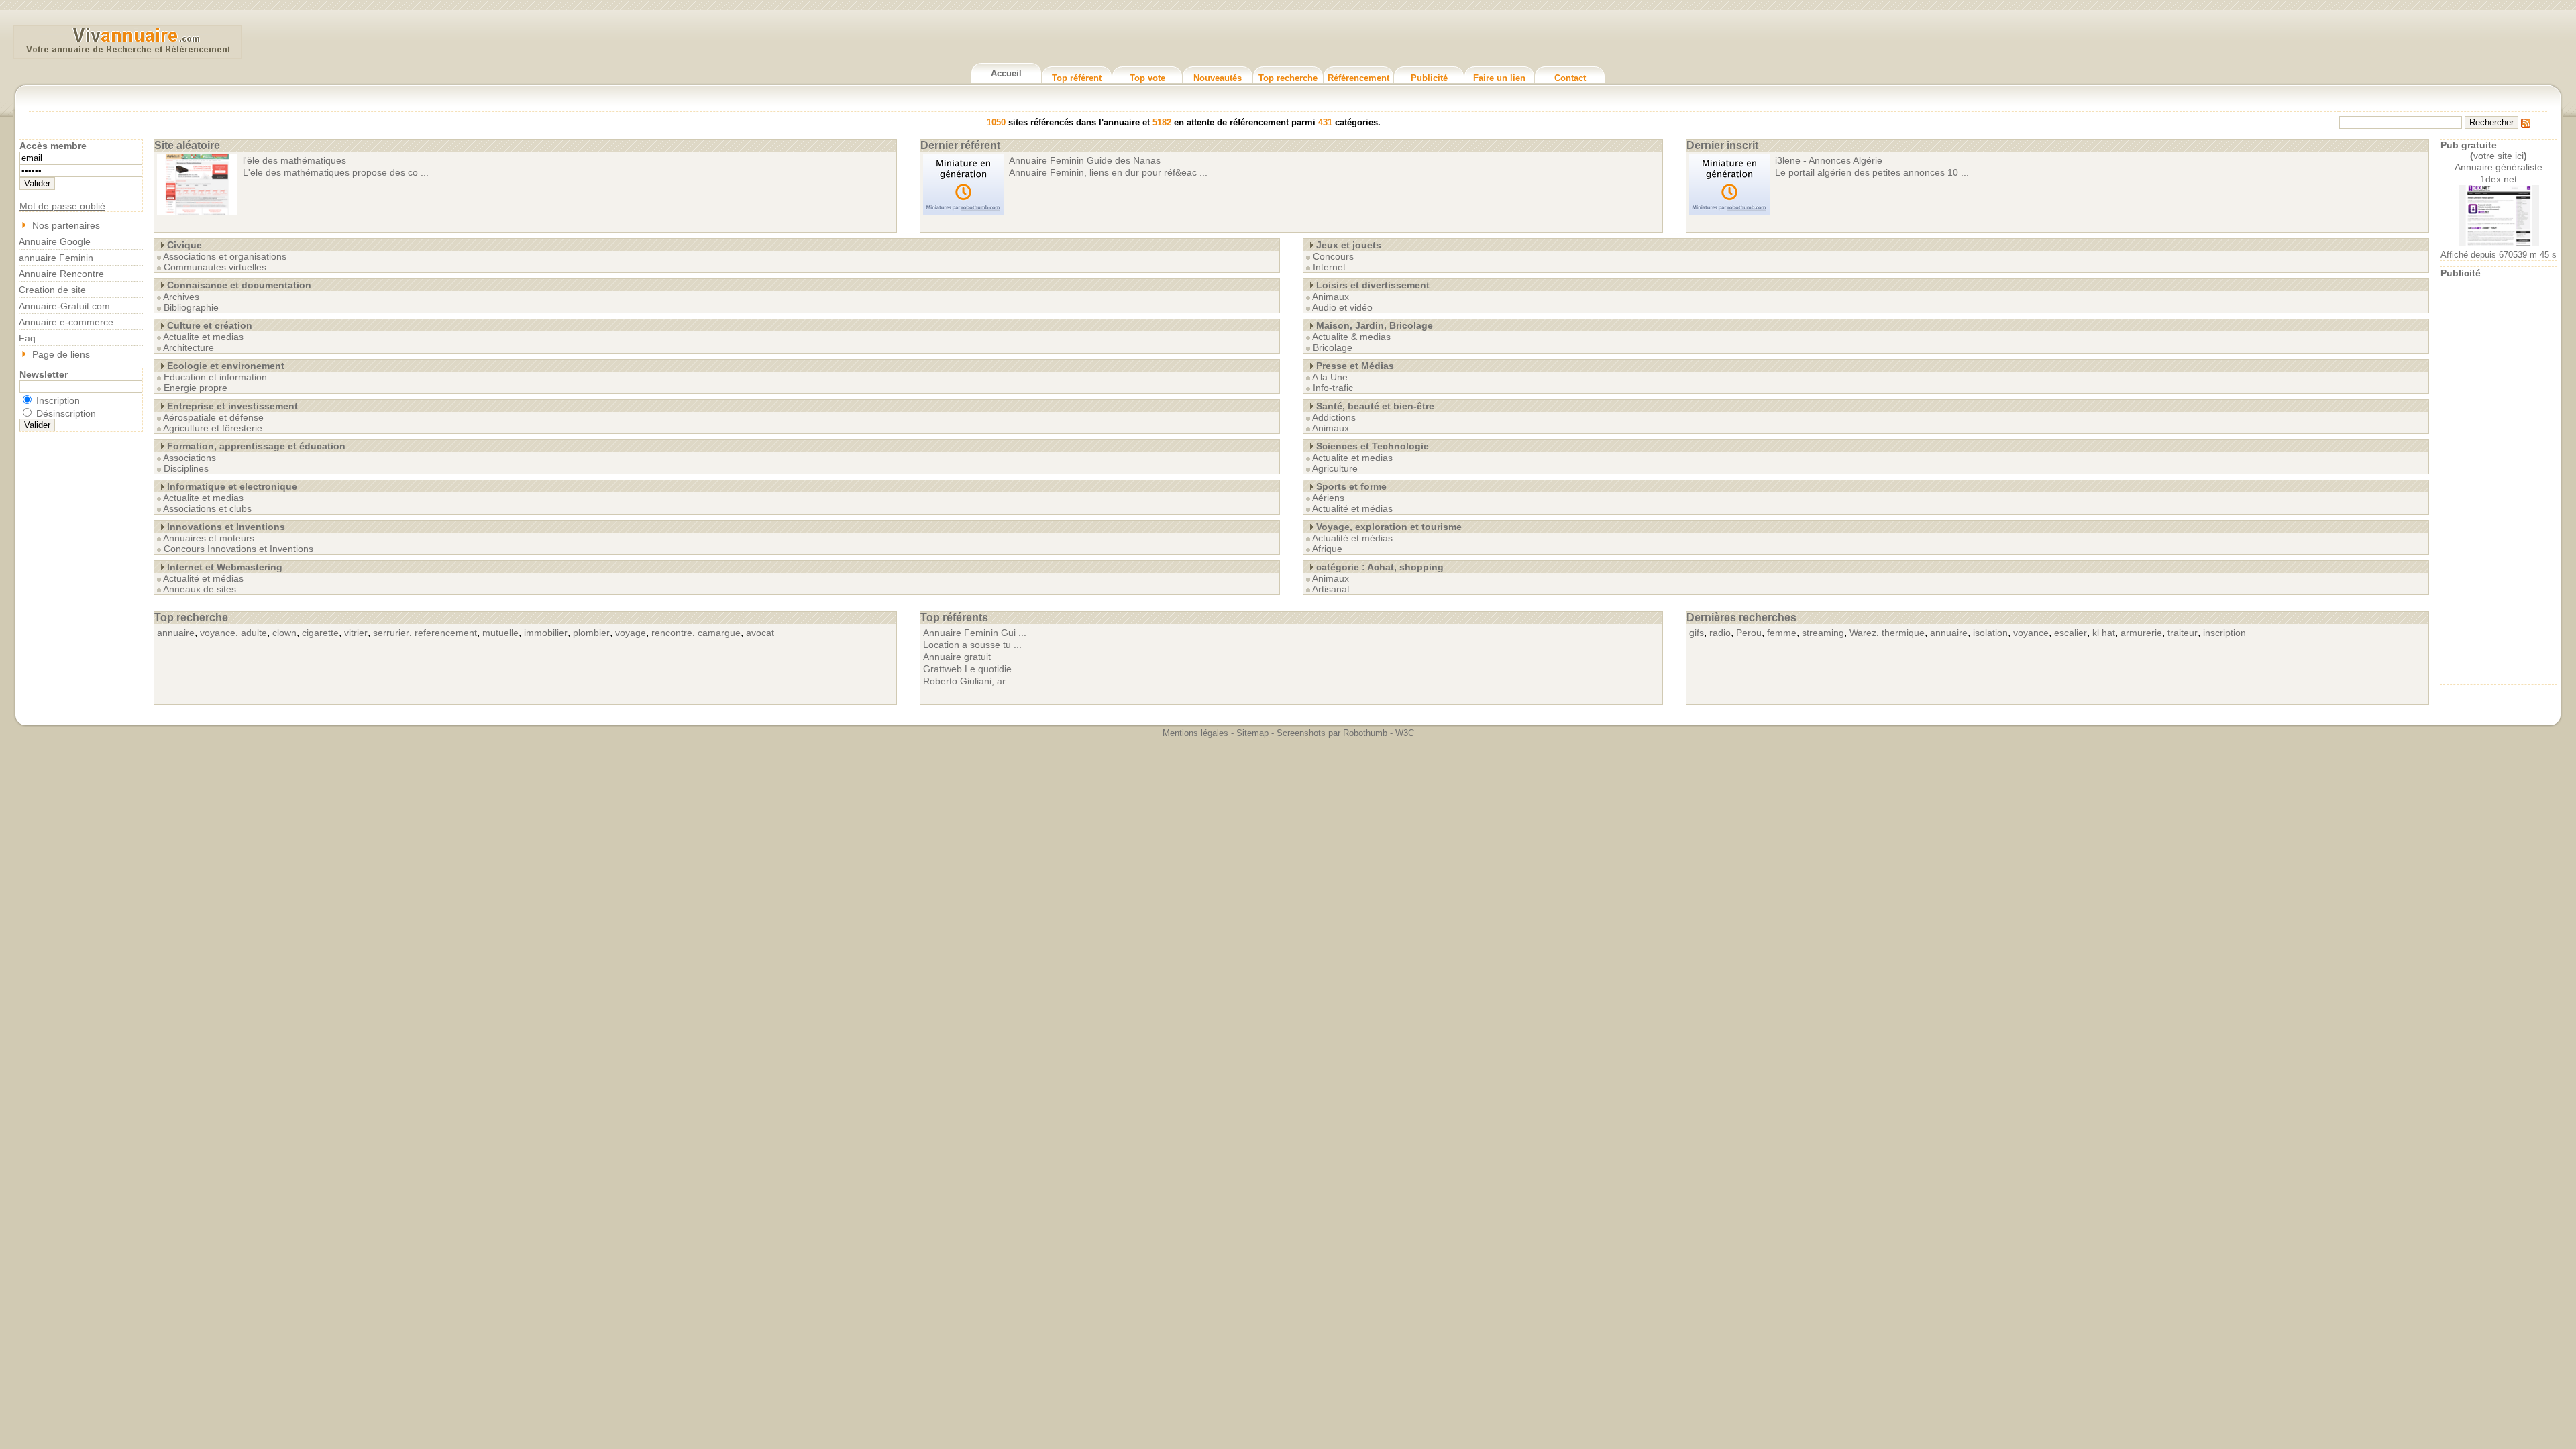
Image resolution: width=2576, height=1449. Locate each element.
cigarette (320, 633)
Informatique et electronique (232, 486)
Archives (181, 297)
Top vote (1147, 78)
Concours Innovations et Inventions (238, 549)
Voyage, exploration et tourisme (1389, 527)
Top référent (1077, 78)
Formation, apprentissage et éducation (256, 446)
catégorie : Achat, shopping (1380, 567)
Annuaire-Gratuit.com (64, 306)
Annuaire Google (55, 241)
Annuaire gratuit (957, 657)
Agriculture (1335, 468)
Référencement (1358, 78)
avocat (760, 633)
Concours (1333, 256)
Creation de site (52, 290)
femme (1782, 633)
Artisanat (1331, 589)
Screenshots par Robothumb (1332, 733)
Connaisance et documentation (239, 285)
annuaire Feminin (56, 258)
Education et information (215, 377)
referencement (446, 633)
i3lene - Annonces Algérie (1829, 160)
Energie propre (196, 388)
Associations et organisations (225, 256)
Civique (184, 245)
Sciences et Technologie (1373, 446)
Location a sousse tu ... (972, 645)
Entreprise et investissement (232, 406)
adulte (254, 633)
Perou (1749, 633)
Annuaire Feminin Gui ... (975, 633)
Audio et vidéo (1342, 307)
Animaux (1331, 297)
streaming (1823, 633)
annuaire (176, 633)
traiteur (2183, 633)
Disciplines (186, 468)
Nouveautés (1218, 78)
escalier (2071, 633)
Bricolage (1333, 347)
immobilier (546, 633)
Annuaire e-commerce (66, 322)
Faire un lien (1499, 78)
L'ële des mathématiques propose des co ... (336, 172)
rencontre (672, 633)
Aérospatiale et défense (213, 417)
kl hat (2104, 633)
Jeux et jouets (1349, 245)
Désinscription (65, 413)
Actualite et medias (203, 337)
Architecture (189, 347)
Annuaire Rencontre (61, 274)
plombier (591, 633)
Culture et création (210, 325)
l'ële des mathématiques (294, 160)
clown (284, 633)
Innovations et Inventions (226, 527)
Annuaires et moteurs (209, 538)
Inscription (57, 400)
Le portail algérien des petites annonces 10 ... (1872, 172)
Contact (1570, 78)
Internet (1329, 267)
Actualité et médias (203, 578)
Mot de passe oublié (62, 206)
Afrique (1327, 549)
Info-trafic (1333, 388)
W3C (1405, 733)
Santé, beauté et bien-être (1375, 406)
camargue (719, 633)
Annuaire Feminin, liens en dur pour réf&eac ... (1108, 172)
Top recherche (1288, 78)
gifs (1697, 633)
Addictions (1334, 417)
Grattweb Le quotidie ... (973, 669)
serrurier (391, 633)
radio (1720, 633)
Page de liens (61, 354)
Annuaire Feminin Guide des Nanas (1085, 160)
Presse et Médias (1355, 366)
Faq (27, 338)
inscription (2224, 633)
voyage (631, 633)
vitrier (356, 633)
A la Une (1330, 377)
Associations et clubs (207, 508)
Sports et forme (1351, 486)
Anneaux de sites (200, 589)
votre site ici (2499, 156)
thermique (1903, 633)
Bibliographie (191, 307)
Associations (190, 458)
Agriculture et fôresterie (213, 428)
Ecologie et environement (226, 366)
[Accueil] (127, 53)
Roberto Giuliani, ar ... (970, 681)
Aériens (1328, 498)
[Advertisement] (2499, 480)
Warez (1863, 633)
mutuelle (500, 633)
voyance (218, 633)
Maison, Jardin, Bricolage (1375, 325)
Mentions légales (1195, 733)
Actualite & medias (1351, 337)
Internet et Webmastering (225, 567)
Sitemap (1252, 733)
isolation (1990, 633)
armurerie (2141, 633)
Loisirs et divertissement (1373, 285)
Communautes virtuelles (215, 267)
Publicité (1429, 78)
